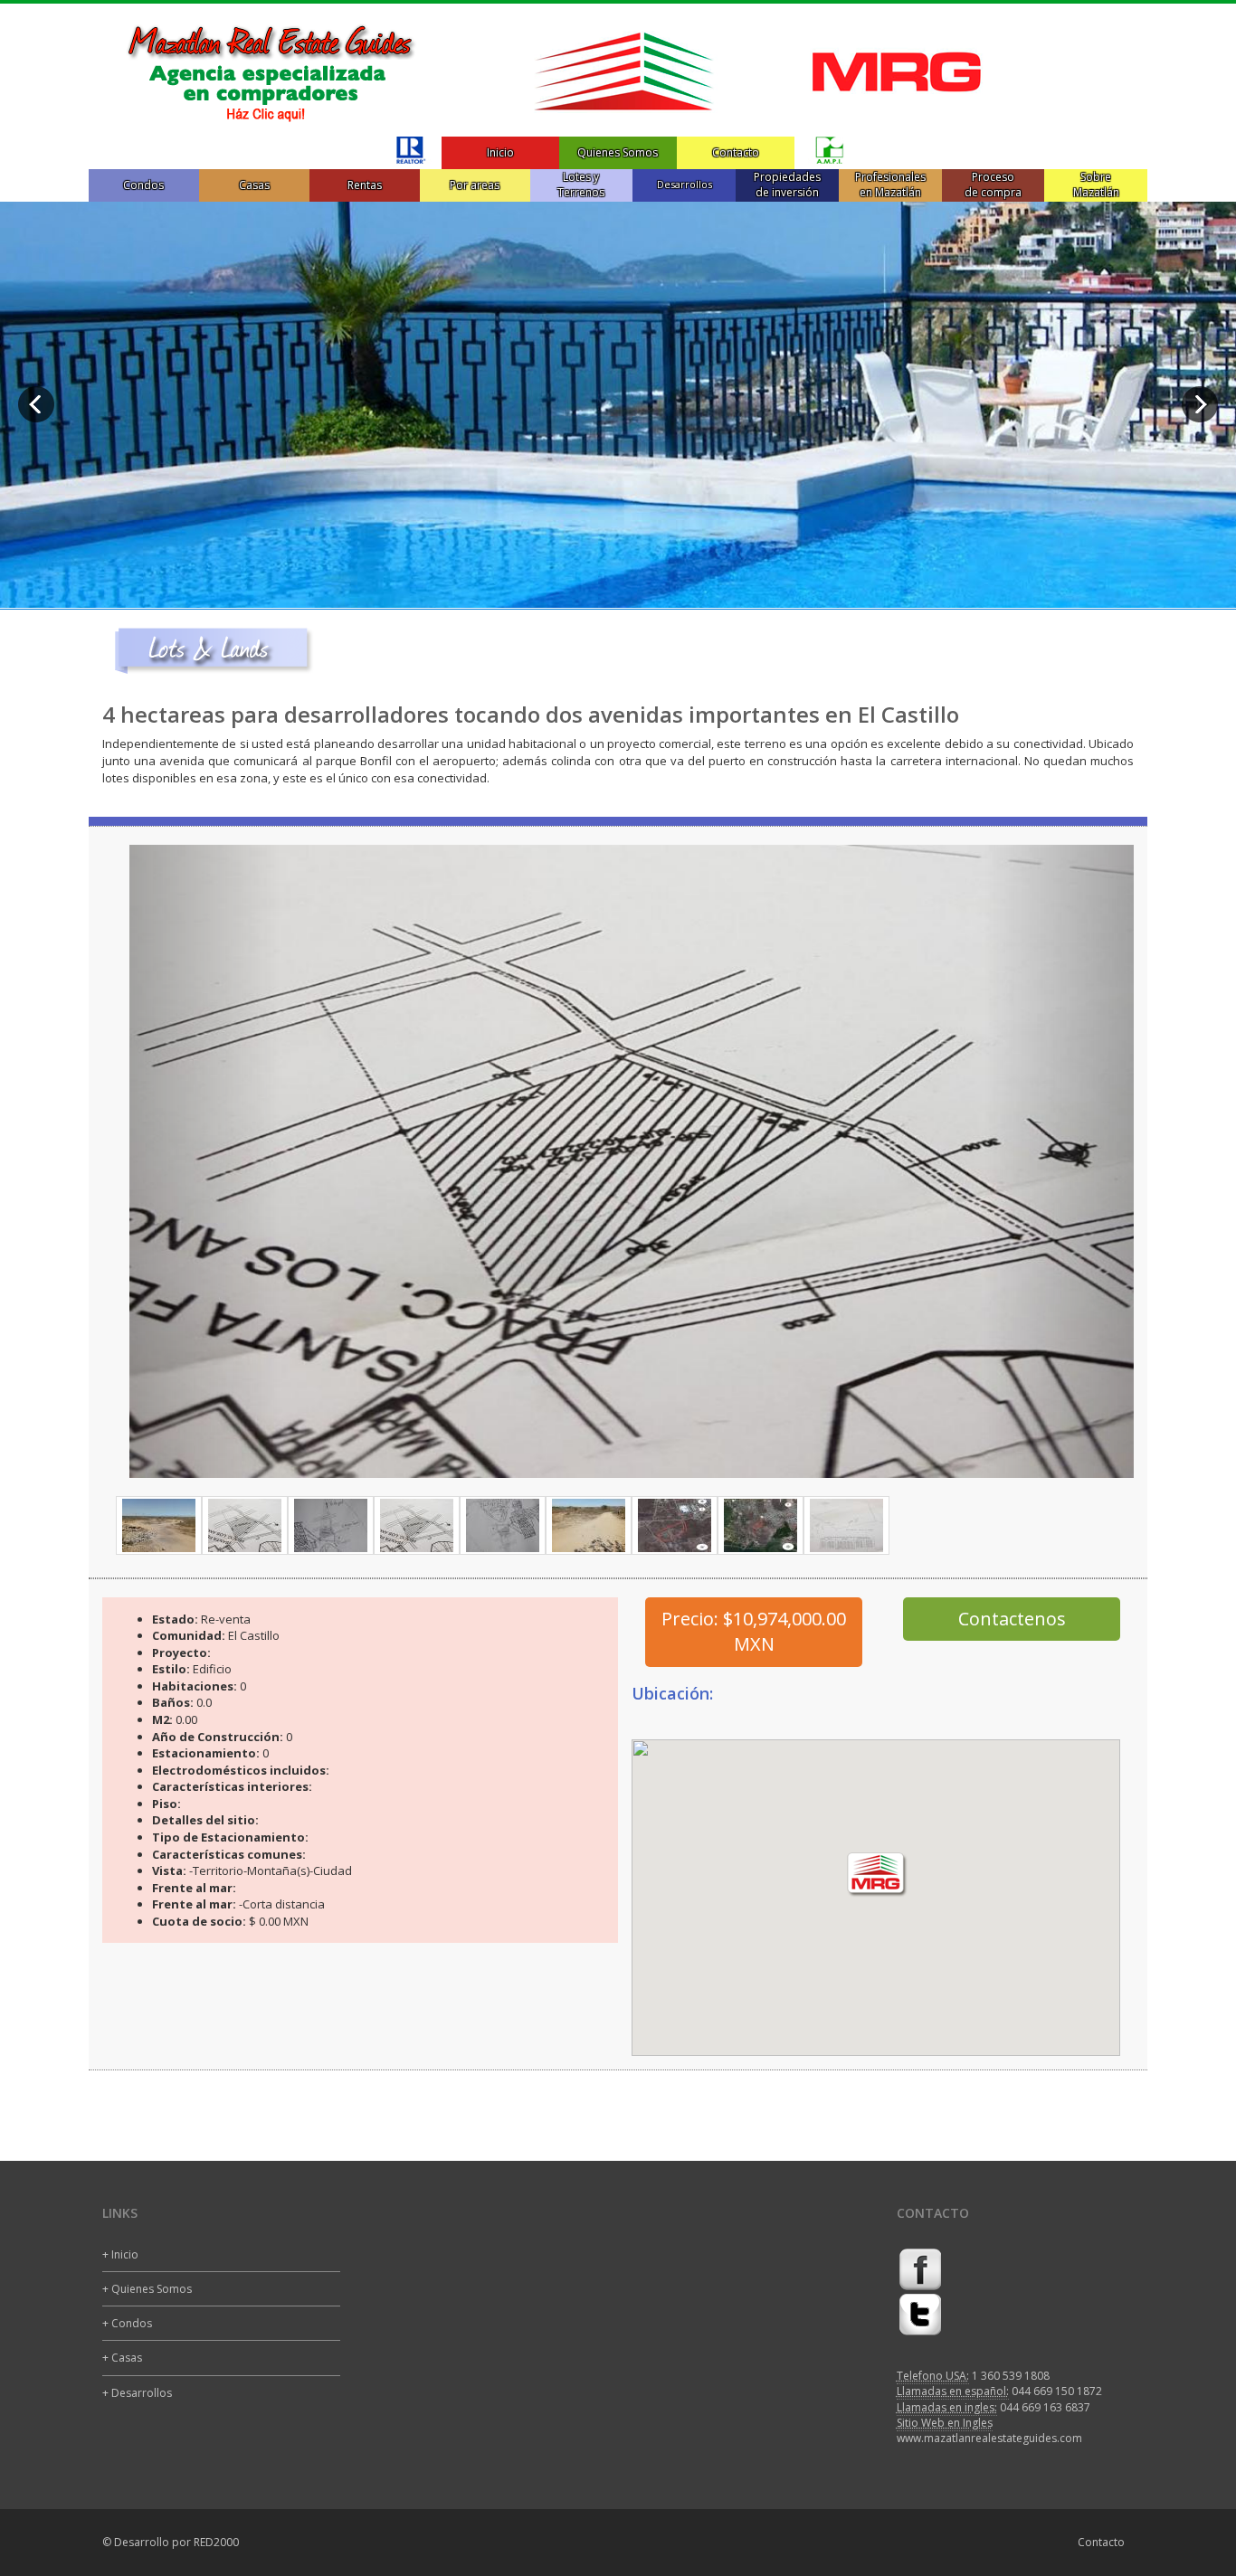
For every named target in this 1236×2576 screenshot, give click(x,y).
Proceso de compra (993, 185)
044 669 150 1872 (1057, 2391)
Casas (254, 185)
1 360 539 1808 (1011, 2376)
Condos (143, 185)
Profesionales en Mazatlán (890, 185)
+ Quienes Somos (147, 2289)
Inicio (500, 152)
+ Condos (127, 2323)
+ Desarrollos (137, 2393)
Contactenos (1012, 1619)
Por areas (475, 185)
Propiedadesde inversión (787, 185)
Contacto (736, 152)
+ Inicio (120, 2254)
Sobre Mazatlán (1096, 185)
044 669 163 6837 (1045, 2407)
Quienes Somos (618, 152)
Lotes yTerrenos (581, 185)
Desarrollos (685, 184)
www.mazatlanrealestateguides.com (989, 2438)
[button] (205, 1161)
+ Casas (122, 2358)
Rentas (365, 185)
